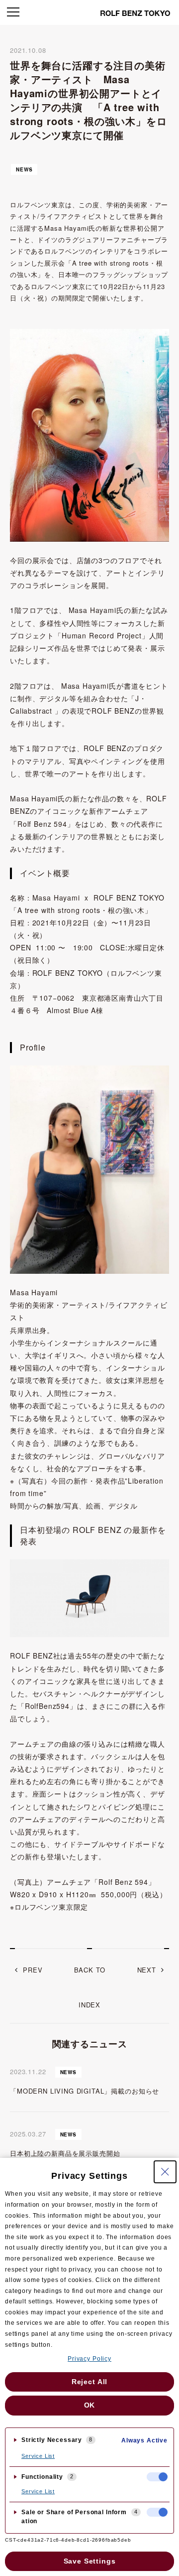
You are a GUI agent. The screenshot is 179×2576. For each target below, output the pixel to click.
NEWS (24, 169)
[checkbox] (157, 2477)
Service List (38, 2456)
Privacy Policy (89, 2359)
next (147, 1970)
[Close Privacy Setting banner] (165, 2172)
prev (33, 1970)
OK (90, 2405)
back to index (90, 1987)
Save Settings (90, 2561)
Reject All (89, 2382)
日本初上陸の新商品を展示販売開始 (65, 2153)
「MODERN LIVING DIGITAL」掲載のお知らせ (85, 2091)
